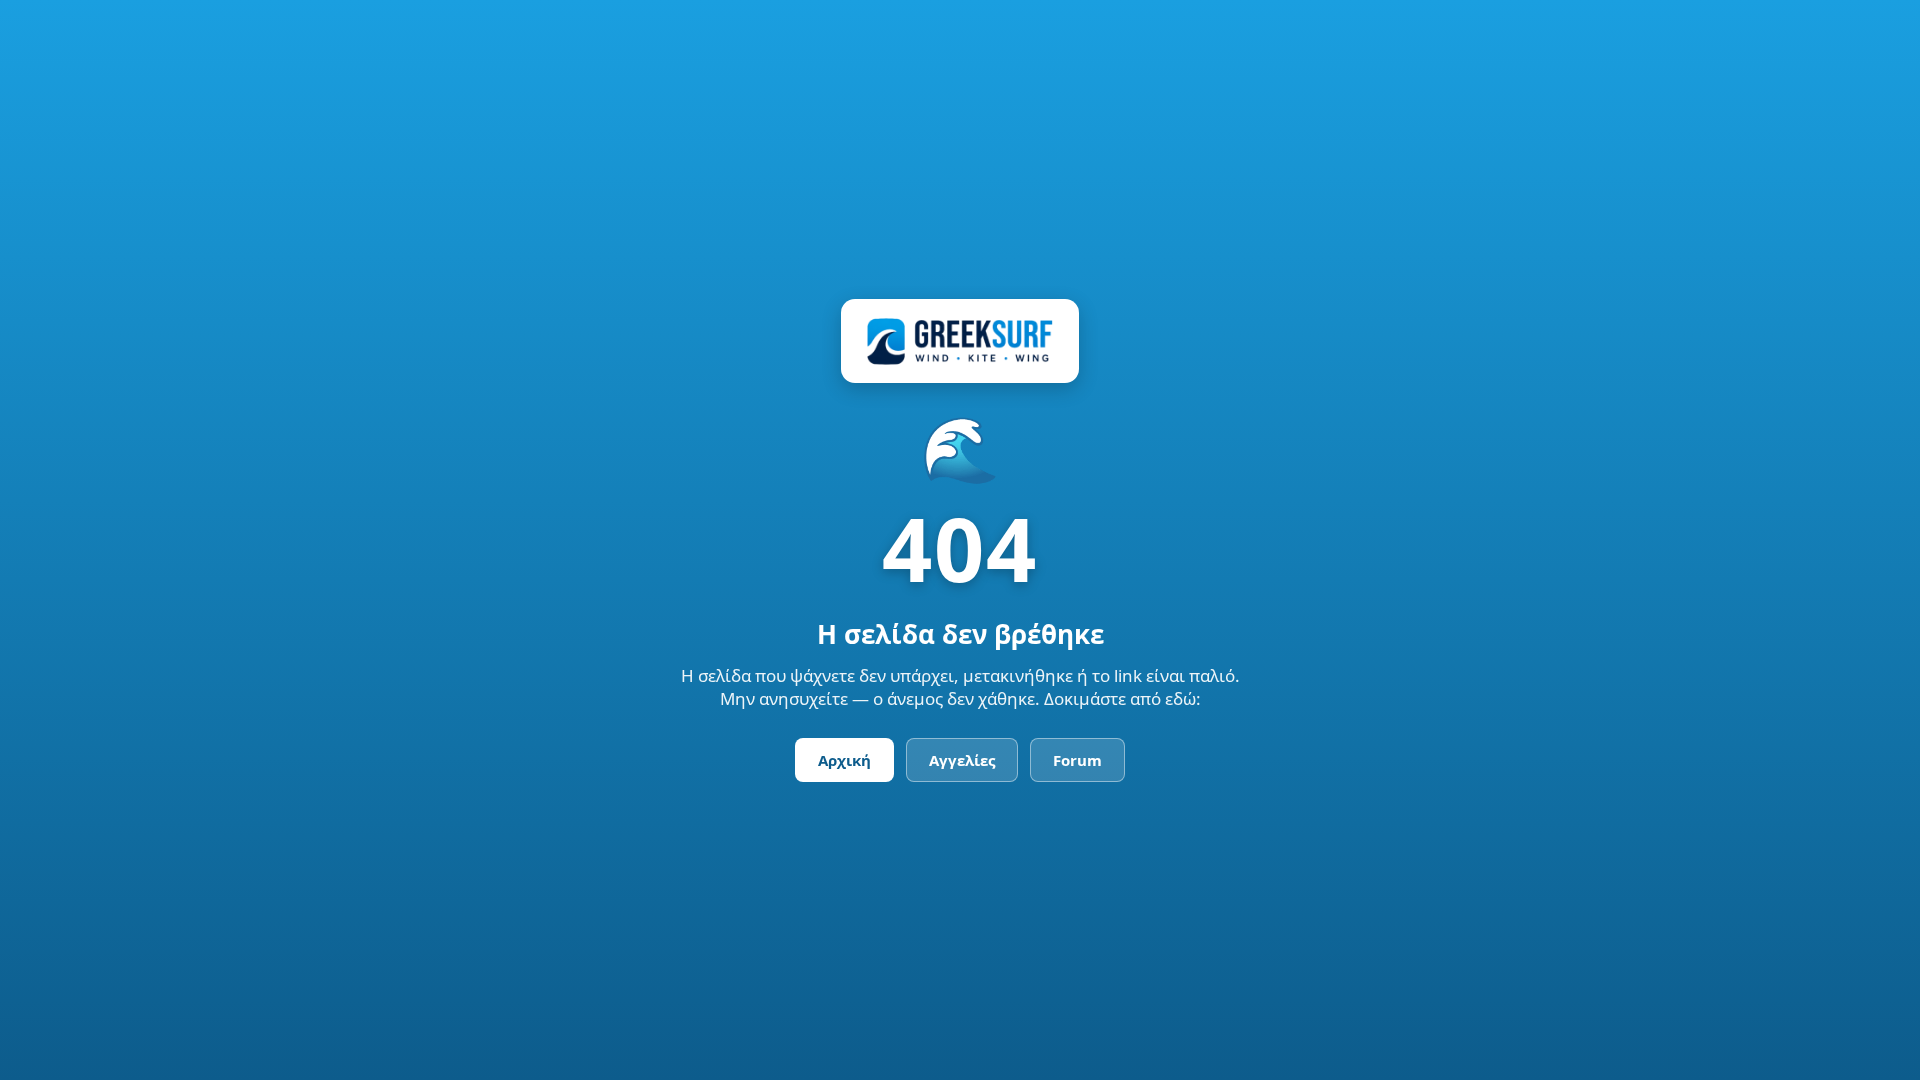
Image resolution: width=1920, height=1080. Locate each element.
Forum (1077, 760)
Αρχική (844, 760)
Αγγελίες (962, 760)
